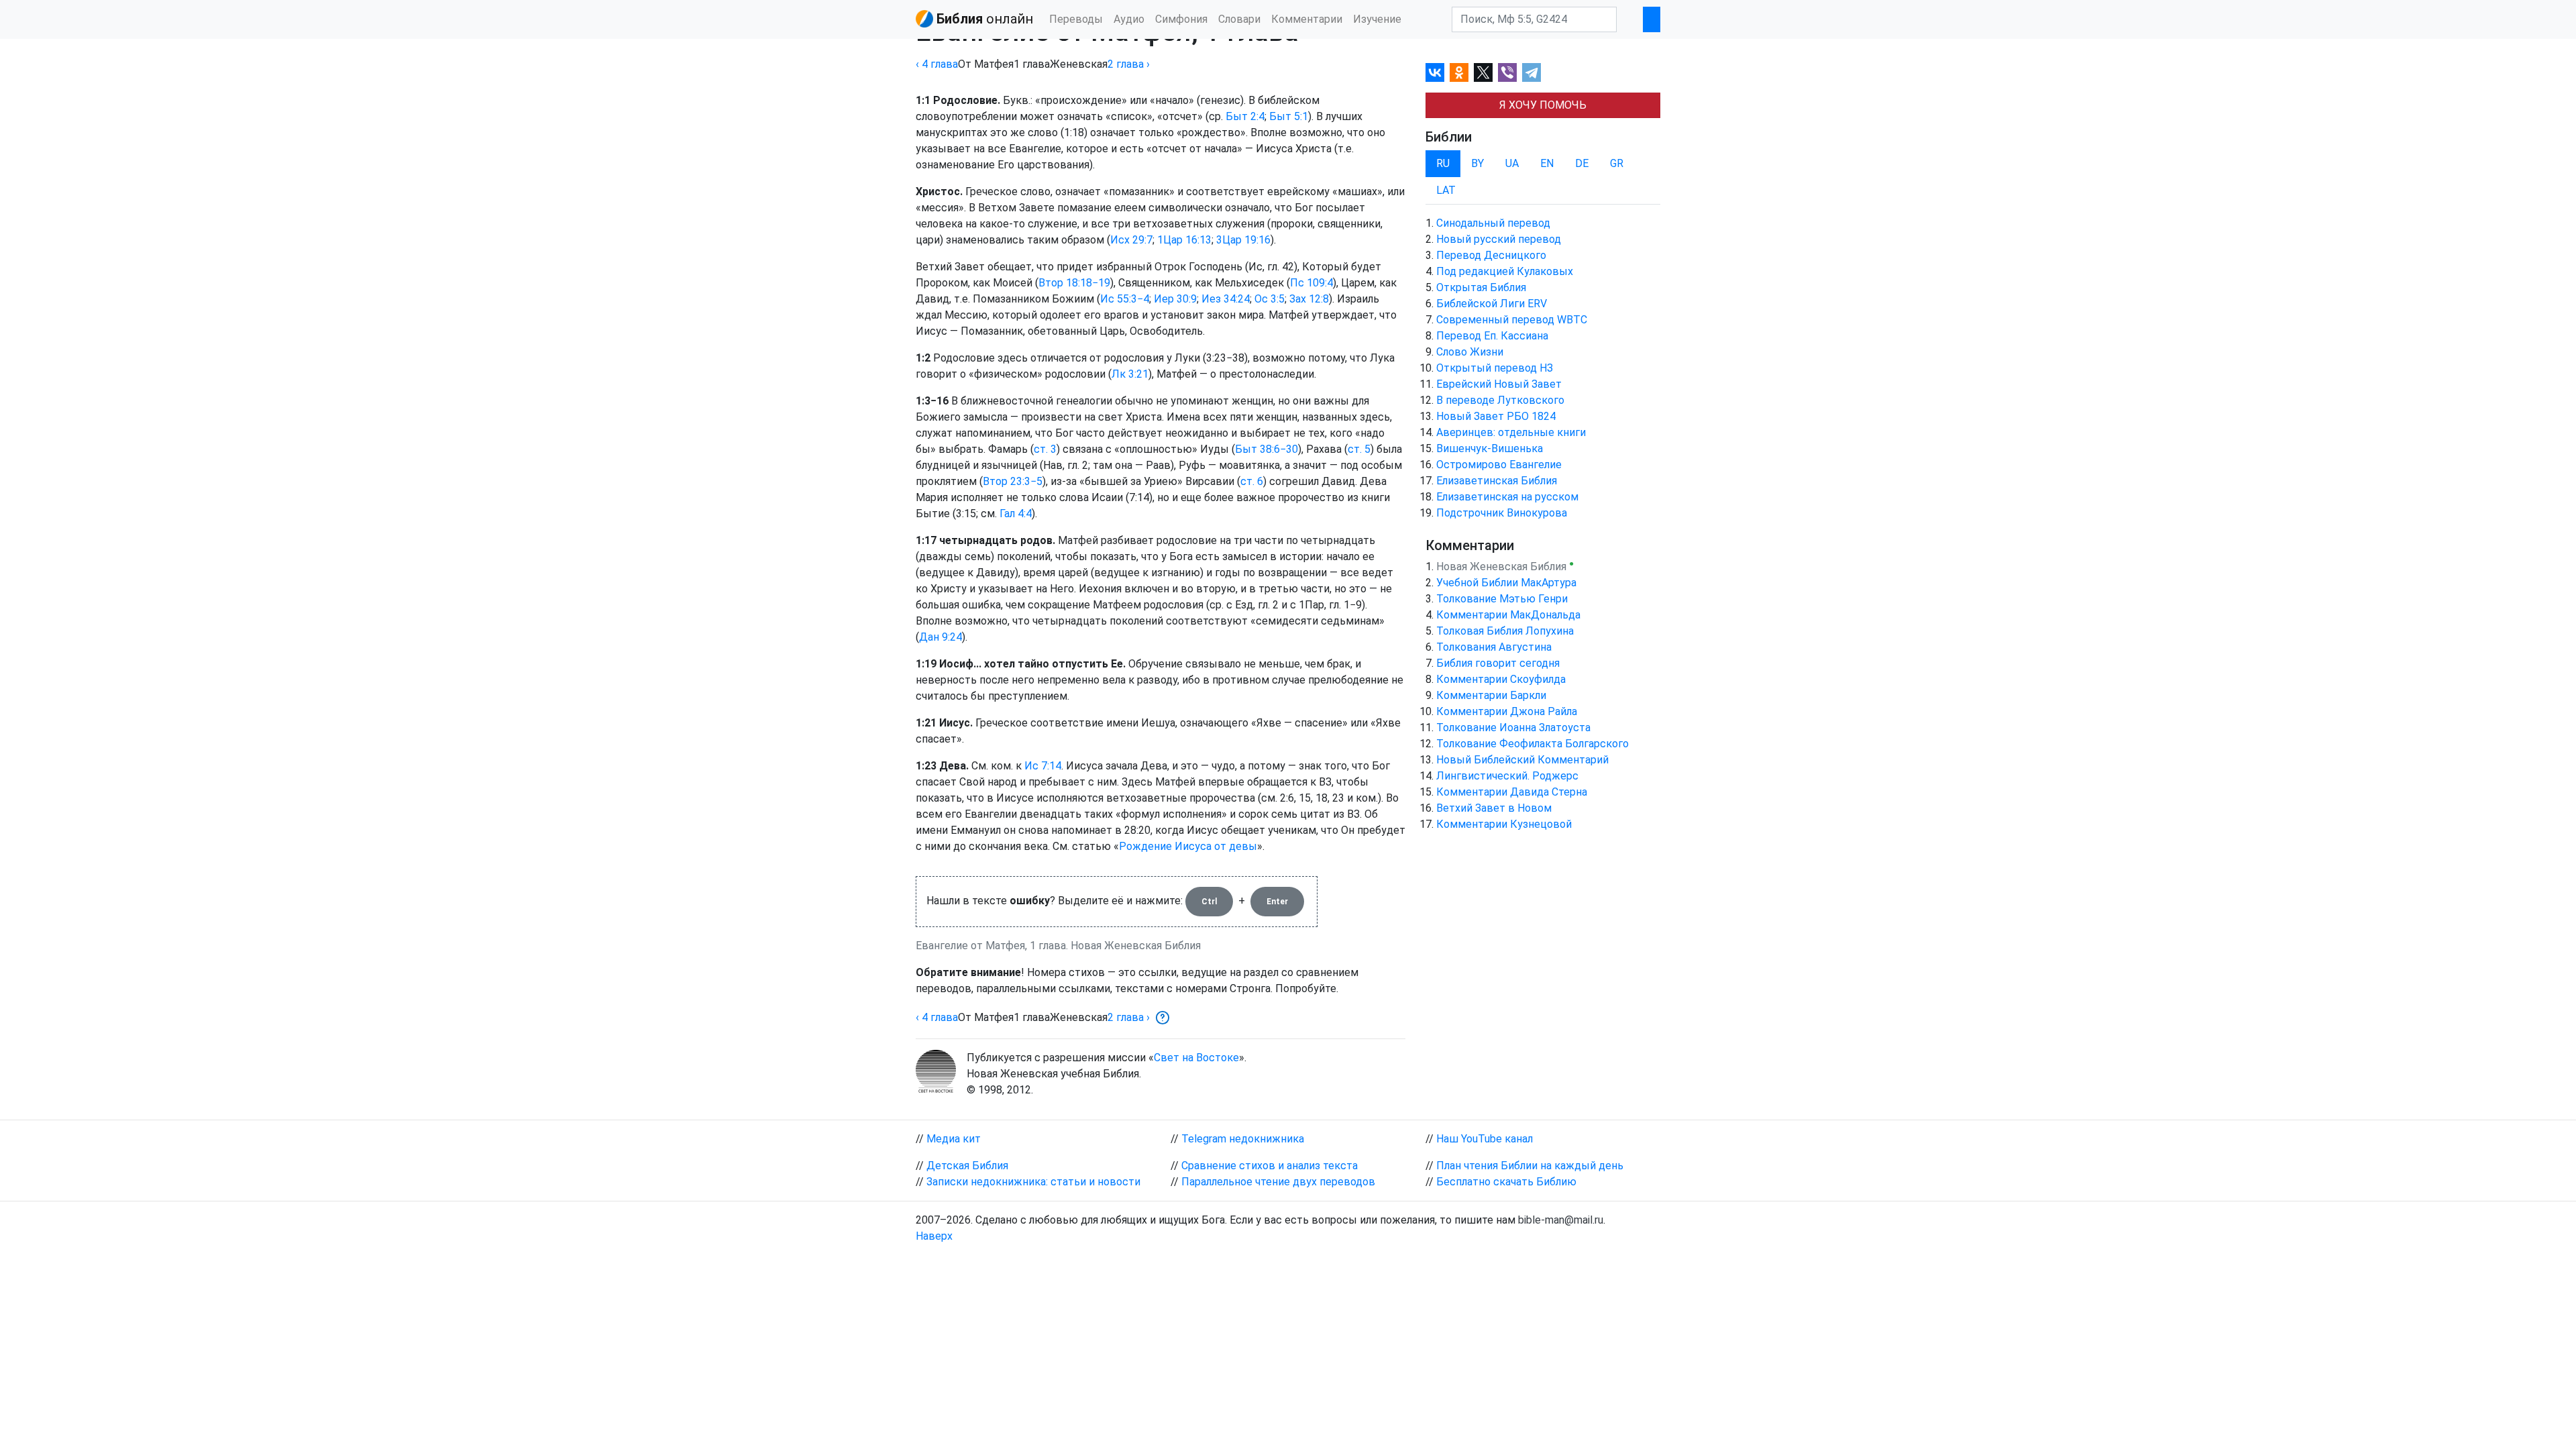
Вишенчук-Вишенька (1490, 448)
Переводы (1076, 19)
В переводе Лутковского (1500, 400)
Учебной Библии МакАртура (1506, 583)
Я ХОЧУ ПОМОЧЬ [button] (1543, 105)
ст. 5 (1359, 449)
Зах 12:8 (1309, 299)
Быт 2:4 (1245, 116)
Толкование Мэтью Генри (1502, 599)
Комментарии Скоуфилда (1501, 679)
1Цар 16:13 (1184, 240)
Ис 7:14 (1043, 766)
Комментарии (1307, 19)
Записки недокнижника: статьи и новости (1033, 1182)
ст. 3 (1045, 449)
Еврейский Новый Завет (1499, 384)
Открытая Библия (1481, 287)
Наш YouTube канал (1485, 1139)
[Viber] (1507, 72)
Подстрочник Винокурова (1502, 513)
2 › (1129, 64)
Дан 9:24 (941, 637)
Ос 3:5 (1270, 299)
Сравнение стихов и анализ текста (1270, 1166)
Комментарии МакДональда (1508, 615)
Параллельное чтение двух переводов (1278, 1182)
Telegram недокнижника (1243, 1139)
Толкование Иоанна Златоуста (1513, 728)
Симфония (1181, 19)
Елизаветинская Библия (1497, 481)
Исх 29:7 (1131, 240)
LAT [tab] (1446, 190)
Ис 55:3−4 (1125, 299)
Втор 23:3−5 (1013, 481)
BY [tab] (1478, 163)
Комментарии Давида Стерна (1512, 792)
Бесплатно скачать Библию (1506, 1182)
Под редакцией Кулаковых (1505, 271)
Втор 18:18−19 (1074, 283)
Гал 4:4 (1016, 514)
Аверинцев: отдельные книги (1511, 432)
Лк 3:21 (1130, 374)
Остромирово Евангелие (1499, 465)
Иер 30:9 (1175, 299)
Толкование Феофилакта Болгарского (1533, 744)
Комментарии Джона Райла (1507, 711)
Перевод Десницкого (1491, 255)
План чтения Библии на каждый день (1530, 1166)
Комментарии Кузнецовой (1504, 824)
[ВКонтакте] (1435, 72)
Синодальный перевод (1493, 223)
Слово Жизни (1470, 352)
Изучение (1377, 19)
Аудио (1129, 19)
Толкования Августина (1494, 647)
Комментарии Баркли (1491, 695)
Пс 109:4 (1311, 283)
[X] (1483, 72)
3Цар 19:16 (1243, 240)
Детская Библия (967, 1166)
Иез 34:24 (1226, 299)
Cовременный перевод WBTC (1512, 320)
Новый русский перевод (1499, 239)
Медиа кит (954, 1139)
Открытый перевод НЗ (1495, 368)
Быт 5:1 (1289, 116)
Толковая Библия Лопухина (1505, 631)
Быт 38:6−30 (1267, 449)
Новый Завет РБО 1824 (1496, 416)
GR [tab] (1617, 163)
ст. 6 (1252, 481)
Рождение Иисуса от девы (1188, 846)
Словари (1239, 19)
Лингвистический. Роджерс (1507, 776)
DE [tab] (1582, 163)
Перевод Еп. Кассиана (1492, 336)
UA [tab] (1512, 163)
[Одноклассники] (1459, 72)
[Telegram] (1532, 72)
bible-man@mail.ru (1561, 1220)
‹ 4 (937, 64)
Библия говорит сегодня (1498, 663)
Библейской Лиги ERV (1492, 304)
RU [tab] (1443, 163)
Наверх (934, 1236)
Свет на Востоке (1196, 1058)
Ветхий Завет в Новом (1494, 808)
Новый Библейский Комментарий (1522, 760)
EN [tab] (1547, 163)
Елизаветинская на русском (1507, 497)
